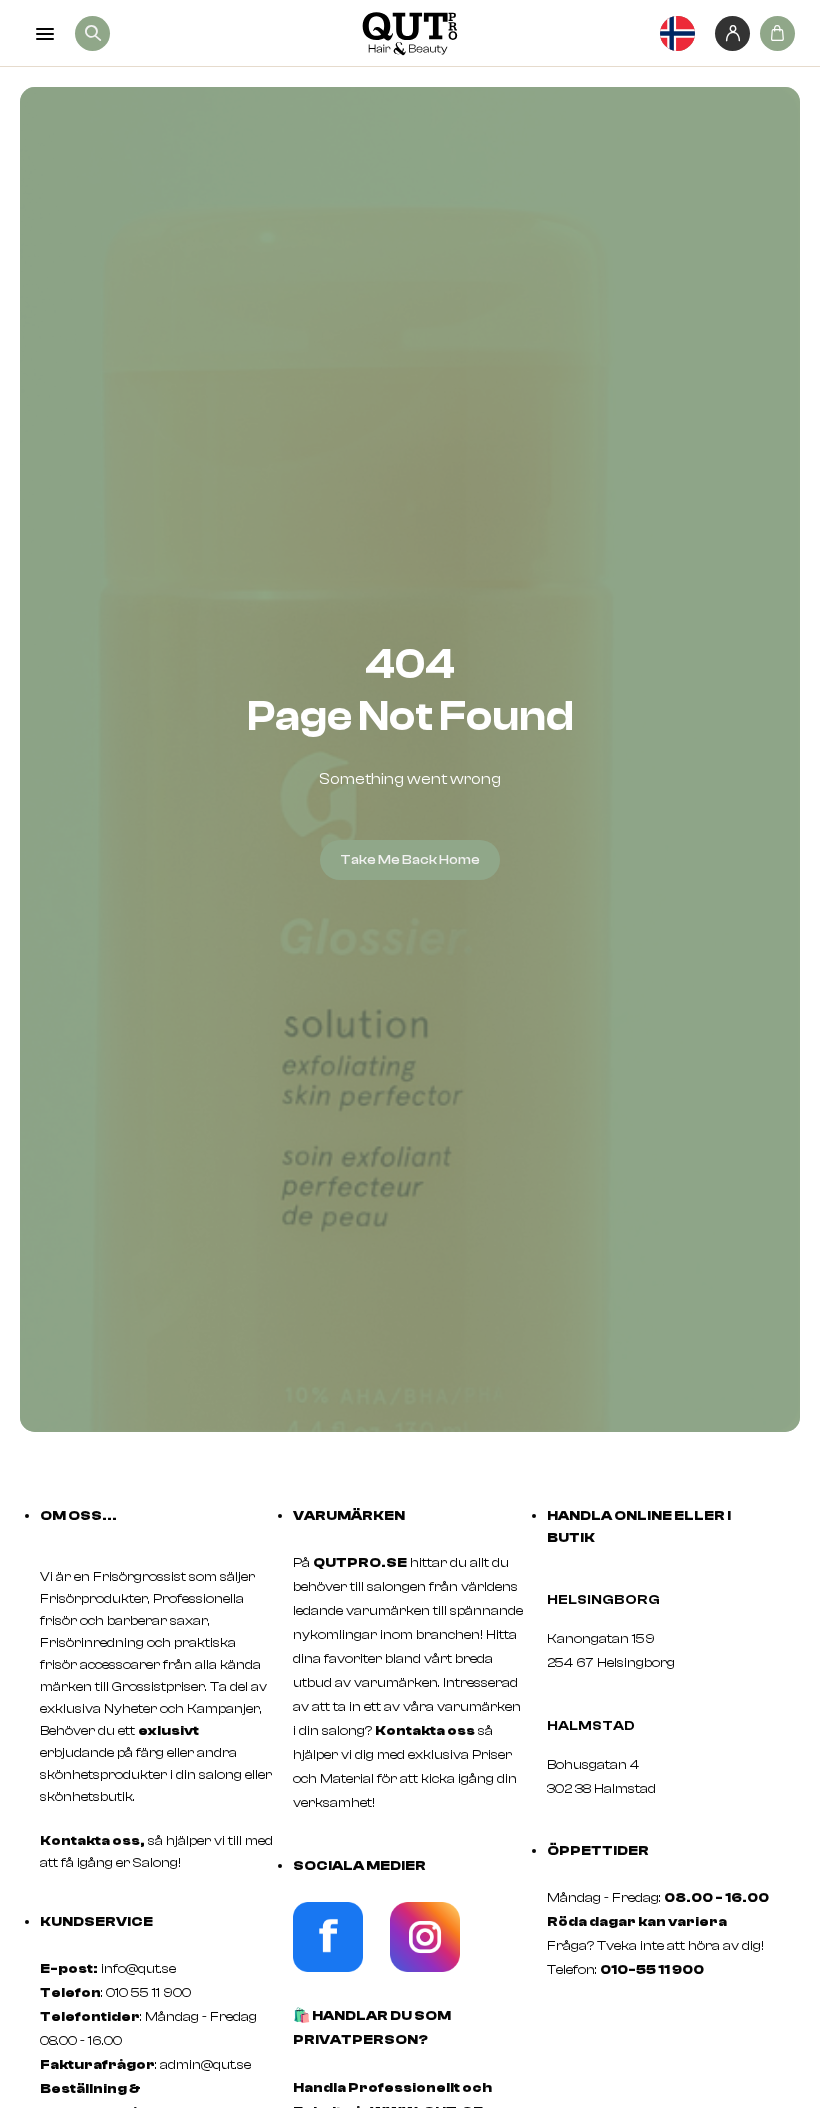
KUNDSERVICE (96, 1922)
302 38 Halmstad (601, 1789)
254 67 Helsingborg (611, 1663)
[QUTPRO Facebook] (328, 1968)
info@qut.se (138, 1969)
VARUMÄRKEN (349, 1516)
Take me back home (410, 860)
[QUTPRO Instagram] (425, 1968)
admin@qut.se (205, 2065)
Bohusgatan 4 (593, 1765)
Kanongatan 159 (631, 1639)
